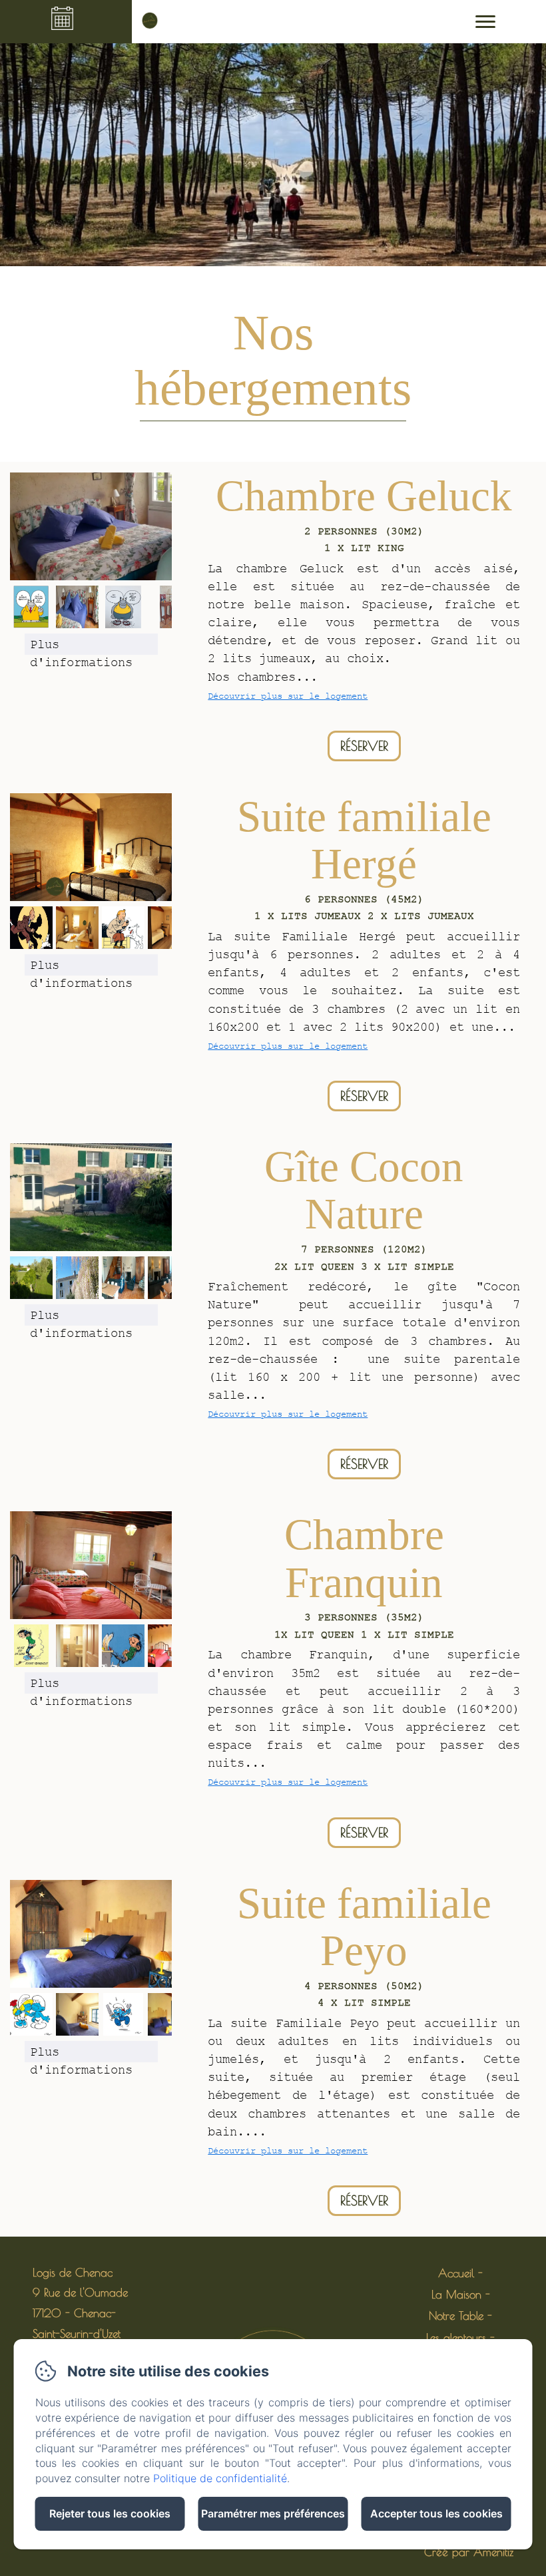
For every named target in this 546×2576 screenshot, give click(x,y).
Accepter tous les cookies (436, 2513)
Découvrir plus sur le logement (288, 696)
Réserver (364, 746)
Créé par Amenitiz (469, 2552)
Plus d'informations (81, 646)
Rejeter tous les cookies (110, 2513)
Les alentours (456, 2338)
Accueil (456, 2273)
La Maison (456, 2295)
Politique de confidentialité (220, 2478)
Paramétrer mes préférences (273, 2513)
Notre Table (456, 2316)
